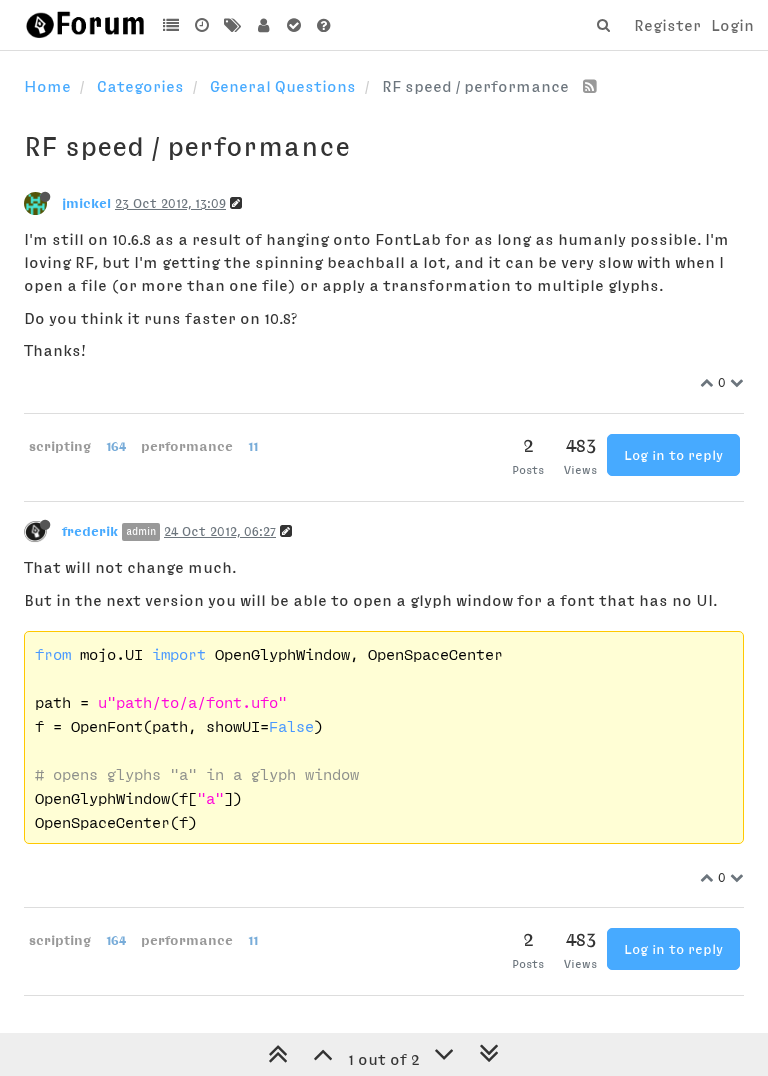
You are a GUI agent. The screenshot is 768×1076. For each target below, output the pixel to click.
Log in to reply (673, 455)
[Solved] (293, 25)
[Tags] (232, 25)
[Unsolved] (324, 25)
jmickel (86, 203)
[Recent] (202, 25)
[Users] (263, 25)
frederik (90, 531)
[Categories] (171, 25)
